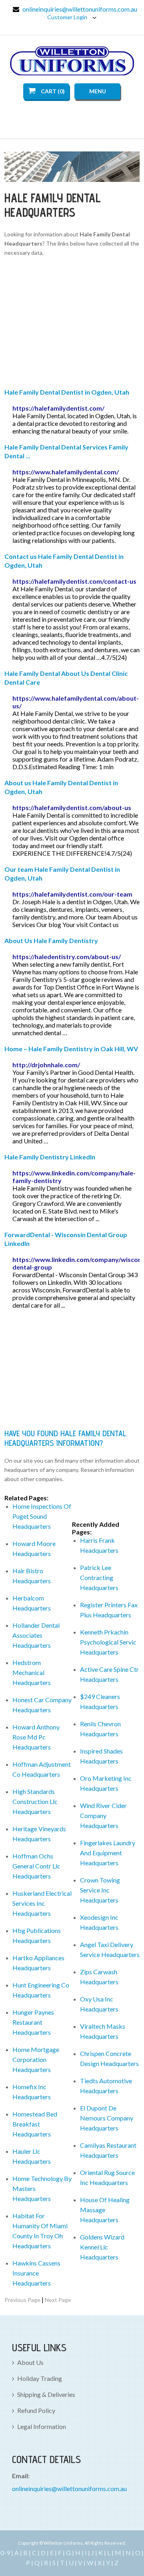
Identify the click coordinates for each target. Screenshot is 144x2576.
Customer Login (68, 17)
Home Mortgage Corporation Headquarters (36, 2059)
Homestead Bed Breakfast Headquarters (35, 2124)
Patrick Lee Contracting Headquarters (99, 1577)
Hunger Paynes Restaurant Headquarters (33, 2022)
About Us (30, 2362)
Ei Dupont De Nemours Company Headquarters (107, 2118)
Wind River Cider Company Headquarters (103, 1815)
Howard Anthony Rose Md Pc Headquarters (36, 1737)
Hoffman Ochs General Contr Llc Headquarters (36, 1866)
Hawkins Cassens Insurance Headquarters (36, 2273)
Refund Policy (36, 2410)
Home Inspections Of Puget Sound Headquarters (42, 1516)
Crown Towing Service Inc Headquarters (100, 1890)
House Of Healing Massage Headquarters (105, 2210)
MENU (98, 91)
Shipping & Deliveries (46, 2394)
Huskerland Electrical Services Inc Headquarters (42, 1903)
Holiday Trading (40, 2378)
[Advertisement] (72, 324)
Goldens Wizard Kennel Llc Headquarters (102, 2247)
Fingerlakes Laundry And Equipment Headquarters (108, 1853)
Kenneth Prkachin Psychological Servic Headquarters (108, 1642)
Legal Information (42, 2426)
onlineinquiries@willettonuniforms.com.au (80, 9)
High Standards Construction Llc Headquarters (35, 1801)
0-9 (5, 2553)
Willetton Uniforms (72, 61)
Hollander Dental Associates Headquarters (36, 1635)
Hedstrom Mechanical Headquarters (32, 1672)
